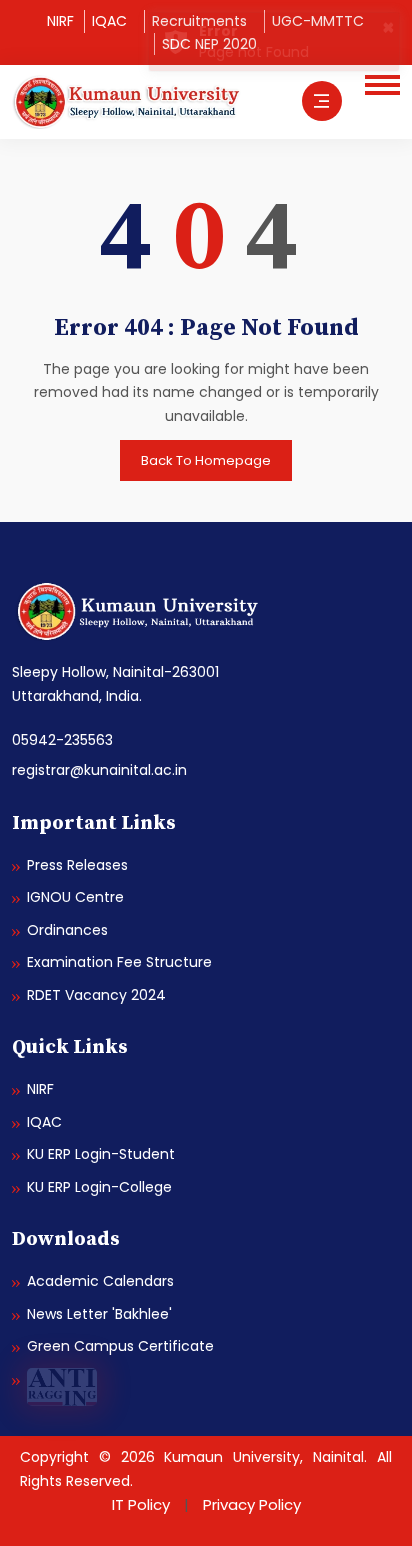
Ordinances (67, 930)
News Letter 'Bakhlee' (99, 1314)
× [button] (388, 27)
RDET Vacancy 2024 (96, 995)
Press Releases (77, 865)
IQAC (109, 21)
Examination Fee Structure (119, 962)
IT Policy (141, 1504)
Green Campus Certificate (120, 1346)
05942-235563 (62, 740)
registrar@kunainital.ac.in (99, 770)
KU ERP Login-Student (101, 1154)
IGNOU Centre (75, 897)
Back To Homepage (206, 460)
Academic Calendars (100, 1281)
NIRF (60, 21)
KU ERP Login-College (99, 1187)
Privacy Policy (252, 1504)
